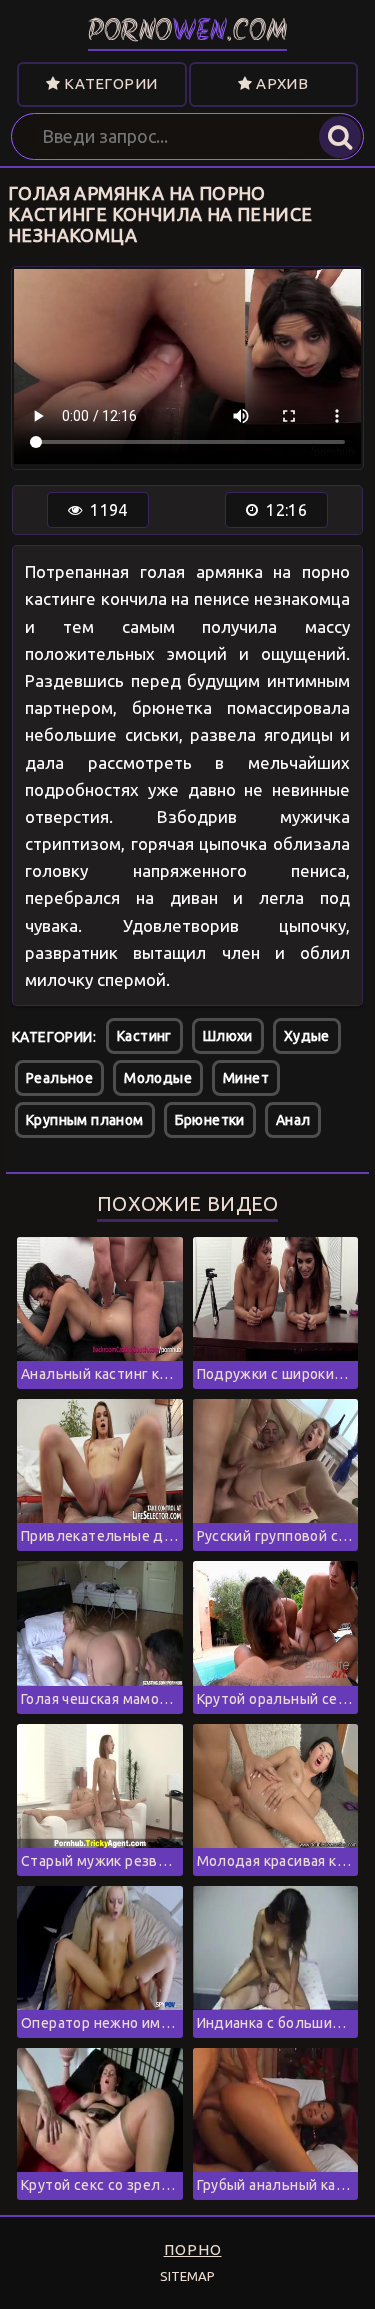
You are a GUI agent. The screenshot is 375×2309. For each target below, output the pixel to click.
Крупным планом (85, 1120)
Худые (307, 1036)
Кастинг (144, 1036)
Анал (293, 1120)
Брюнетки (210, 1120)
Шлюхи (228, 1036)
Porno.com (188, 32)
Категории (108, 83)
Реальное (59, 1078)
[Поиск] (340, 137)
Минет (246, 1078)
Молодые (158, 1078)
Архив (280, 83)
